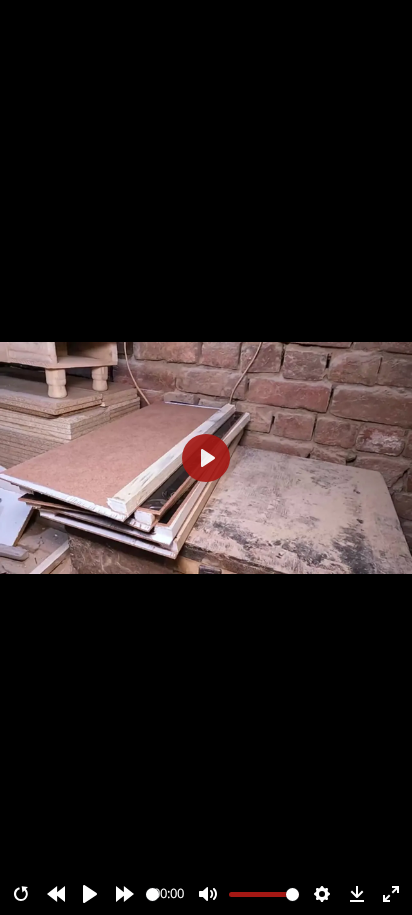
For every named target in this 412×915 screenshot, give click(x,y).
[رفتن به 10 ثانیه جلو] (125, 894)
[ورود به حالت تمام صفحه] (391, 894)
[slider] (152, 894)
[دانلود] (357, 894)
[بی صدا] (208, 894)
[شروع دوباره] (21, 894)
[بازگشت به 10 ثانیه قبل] (56, 894)
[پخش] (90, 894)
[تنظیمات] (322, 894)
